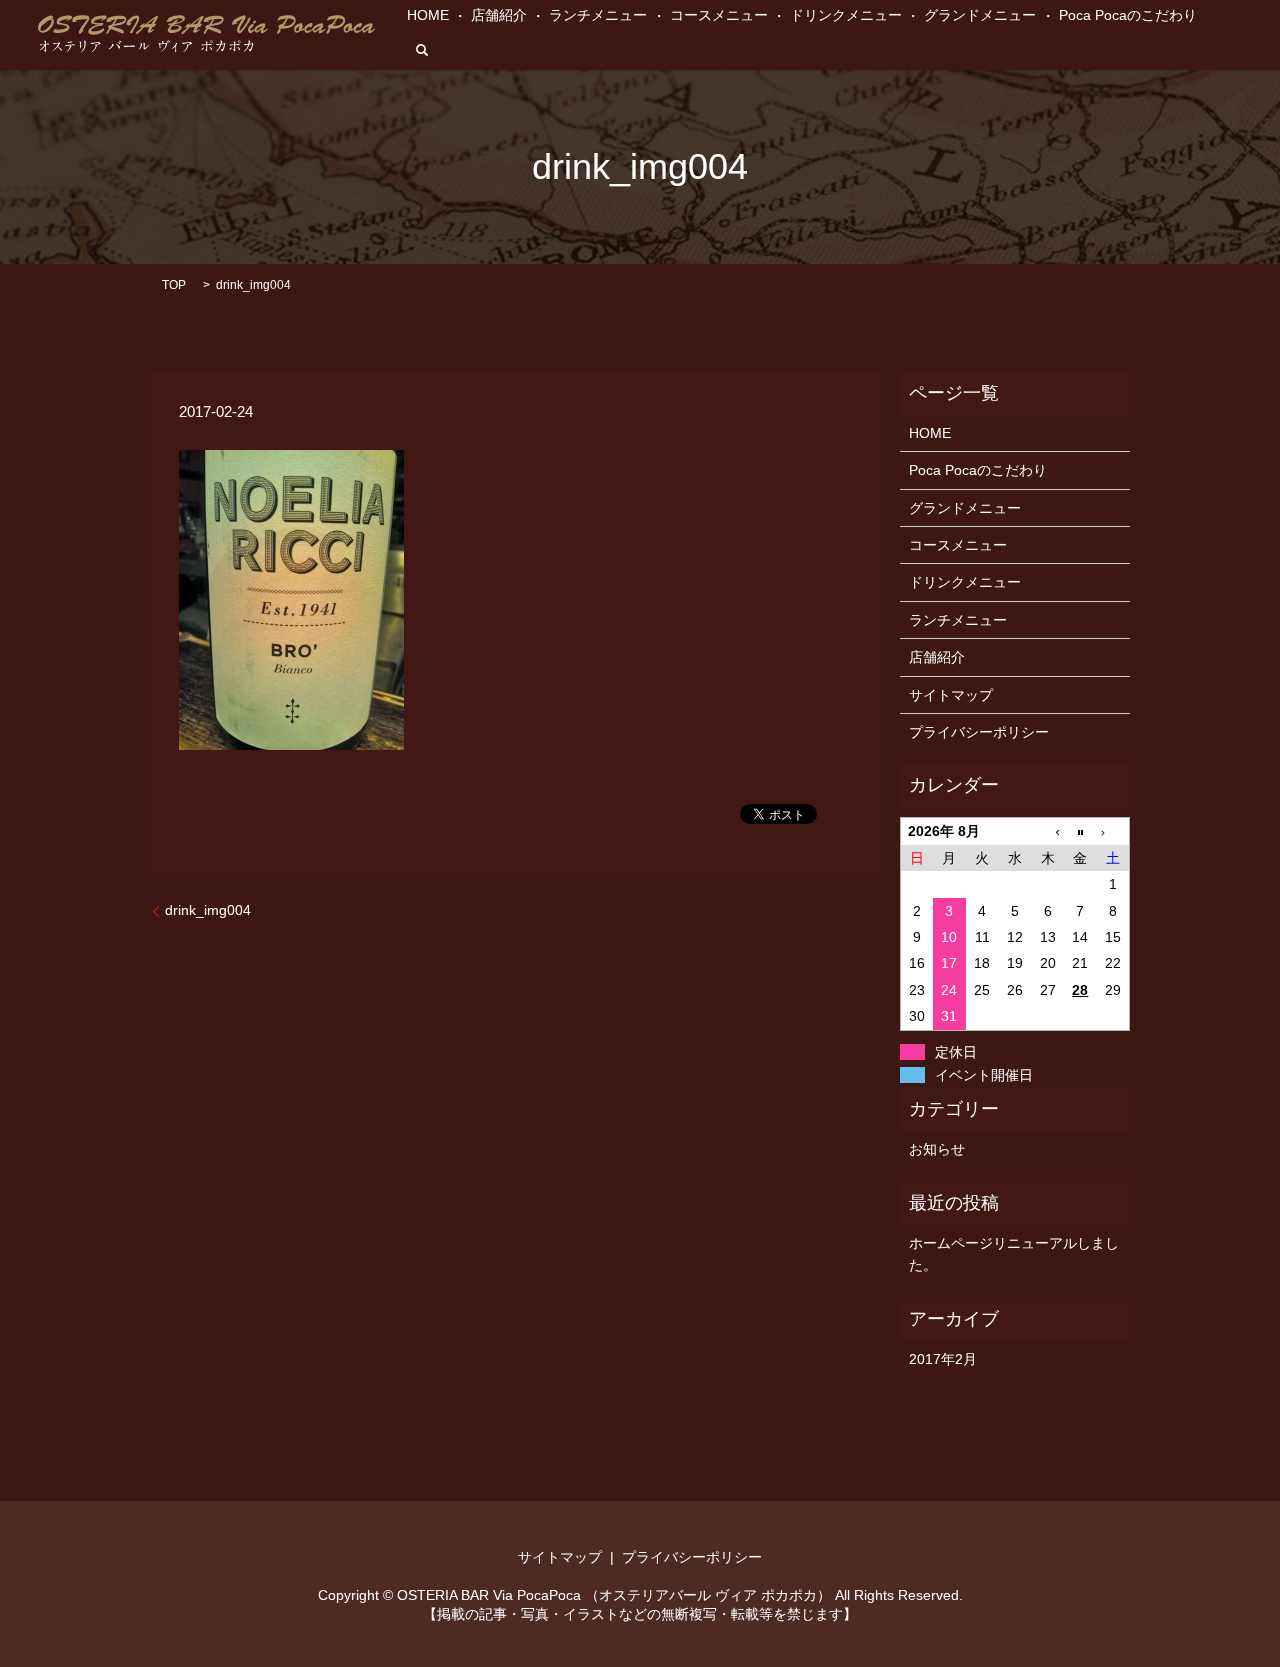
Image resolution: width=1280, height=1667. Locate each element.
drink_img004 (208, 910)
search (422, 50)
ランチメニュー (598, 15)
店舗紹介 (499, 15)
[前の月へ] (1047, 831)
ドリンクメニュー (846, 15)
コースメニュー (719, 15)
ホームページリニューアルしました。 (1014, 1254)
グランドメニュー (980, 15)
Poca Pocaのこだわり (1128, 15)
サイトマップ (951, 695)
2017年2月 (943, 1359)
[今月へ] (1080, 831)
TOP (174, 285)
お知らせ (937, 1149)
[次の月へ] (1113, 831)
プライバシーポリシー (979, 732)
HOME (428, 15)
